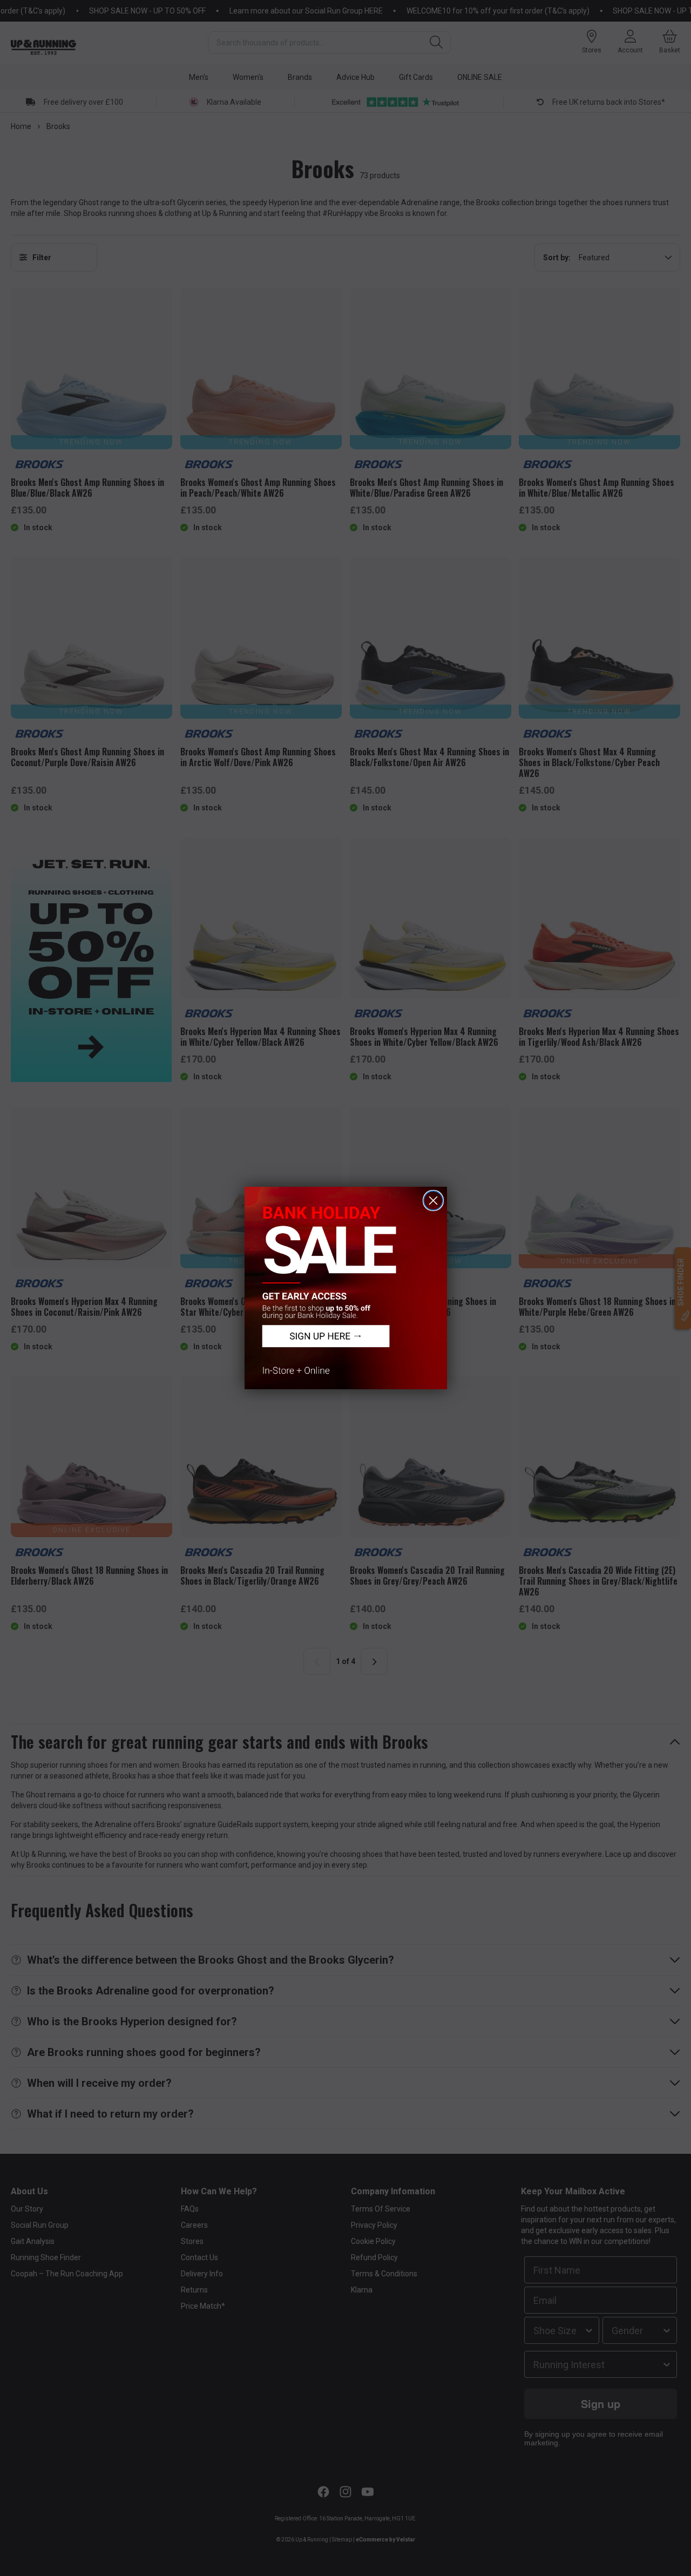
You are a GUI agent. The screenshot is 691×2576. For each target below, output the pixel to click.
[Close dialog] (433, 1201)
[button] (346, 1288)
